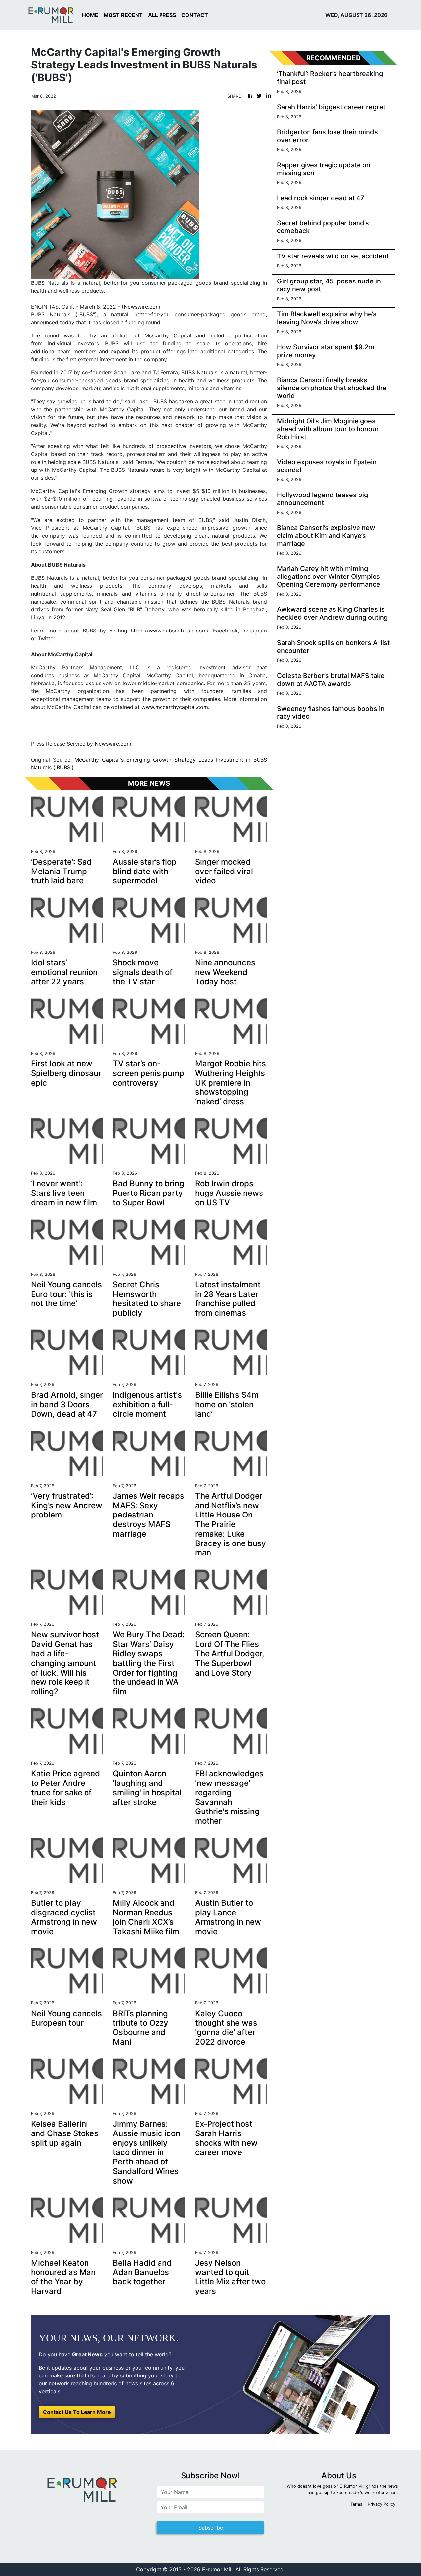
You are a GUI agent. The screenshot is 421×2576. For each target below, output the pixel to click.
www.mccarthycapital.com (175, 707)
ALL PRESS (162, 15)
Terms (356, 2504)
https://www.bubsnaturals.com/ (169, 631)
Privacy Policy (382, 2504)
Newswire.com (142, 307)
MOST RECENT (123, 15)
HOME (90, 15)
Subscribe (211, 2528)
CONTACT (195, 15)
